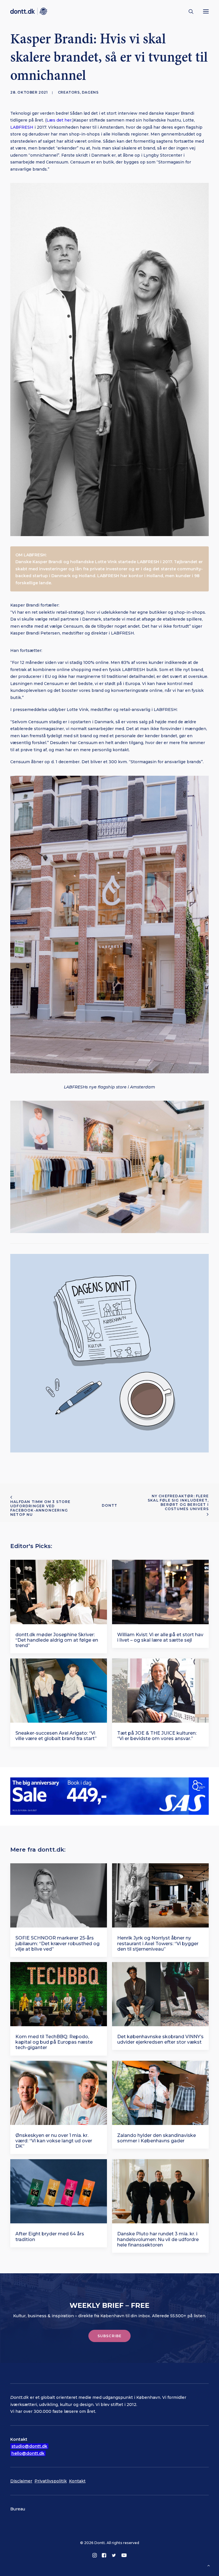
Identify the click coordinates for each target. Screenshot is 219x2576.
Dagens (90, 92)
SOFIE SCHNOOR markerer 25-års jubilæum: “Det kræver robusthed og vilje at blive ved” (57, 1943)
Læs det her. (59, 120)
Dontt (110, 1505)
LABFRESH (22, 127)
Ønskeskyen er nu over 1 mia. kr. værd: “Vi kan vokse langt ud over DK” (54, 2141)
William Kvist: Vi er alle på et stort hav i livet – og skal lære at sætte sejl (160, 1637)
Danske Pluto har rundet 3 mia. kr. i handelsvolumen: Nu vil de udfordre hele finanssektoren (158, 2239)
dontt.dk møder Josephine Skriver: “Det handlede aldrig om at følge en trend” (57, 1640)
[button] (206, 11)
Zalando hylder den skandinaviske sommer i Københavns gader (157, 2138)
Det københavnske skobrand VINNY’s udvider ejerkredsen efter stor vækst (160, 2039)
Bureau (18, 2509)
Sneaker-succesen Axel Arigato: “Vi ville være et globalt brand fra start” (56, 1736)
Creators (69, 92)
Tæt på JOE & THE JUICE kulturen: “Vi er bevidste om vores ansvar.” (157, 1736)
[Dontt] (29, 11)
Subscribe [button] (110, 2336)
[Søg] (188, 11)
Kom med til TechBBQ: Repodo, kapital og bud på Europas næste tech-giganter (54, 2042)
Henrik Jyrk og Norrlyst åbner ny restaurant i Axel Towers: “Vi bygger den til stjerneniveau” (158, 1943)
